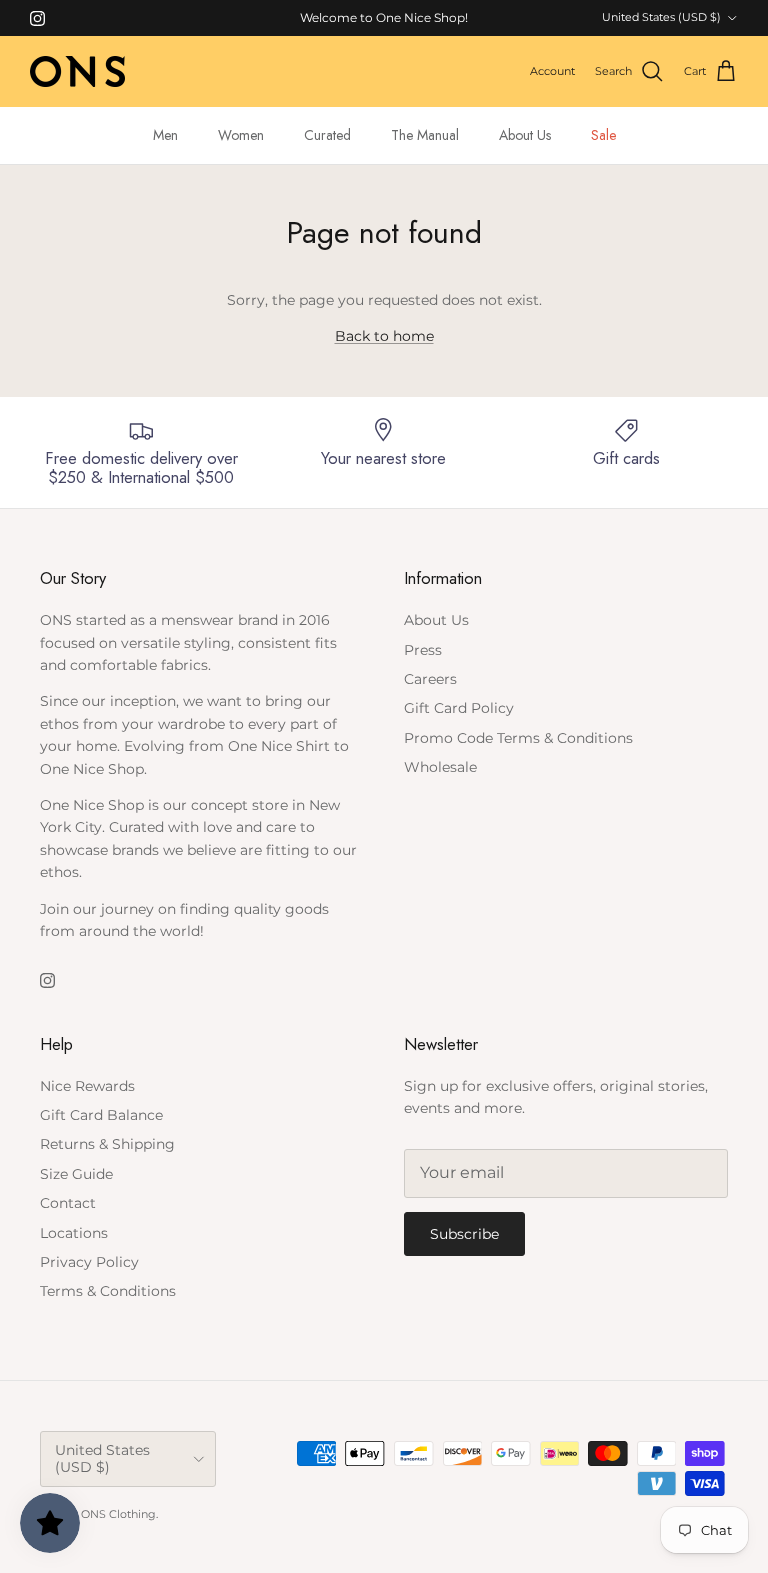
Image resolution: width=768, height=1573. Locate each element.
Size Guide (76, 1174)
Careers (430, 679)
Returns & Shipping (107, 1144)
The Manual (425, 135)
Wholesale (440, 767)
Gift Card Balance (101, 1115)
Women (241, 135)
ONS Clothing (118, 1514)
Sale (603, 135)
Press (423, 650)
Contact (68, 1203)
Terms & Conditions (108, 1291)
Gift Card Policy (459, 708)
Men (165, 135)
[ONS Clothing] (77, 71)
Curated (327, 135)
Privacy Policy (89, 1262)
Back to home (384, 336)
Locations (74, 1233)
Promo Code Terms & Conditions (518, 738)
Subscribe (464, 1234)
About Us (525, 135)
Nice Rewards (87, 1086)
